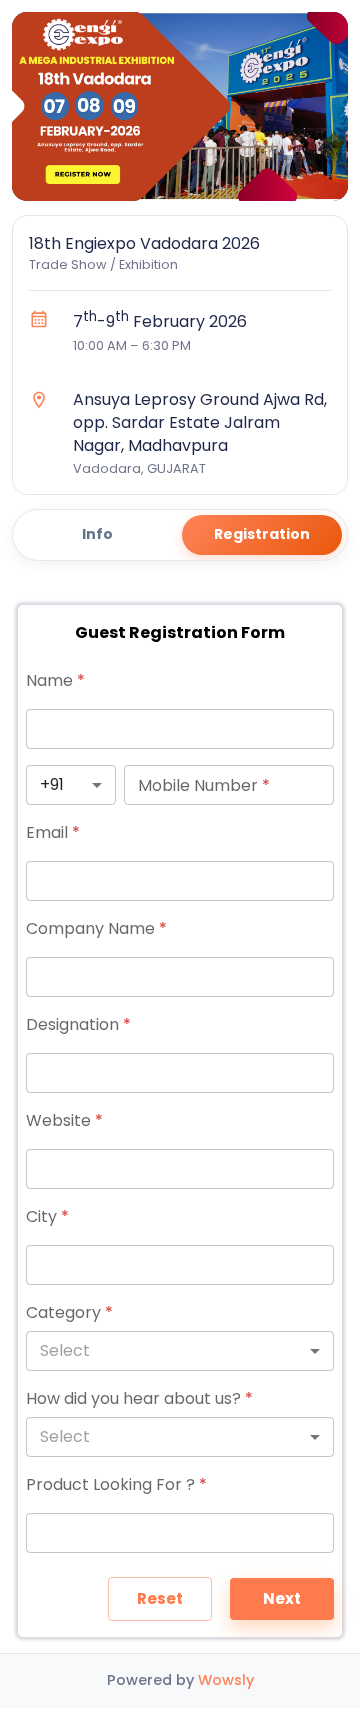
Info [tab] (97, 534)
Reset (160, 1598)
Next (282, 1598)
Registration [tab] (262, 534)
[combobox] (71, 785)
